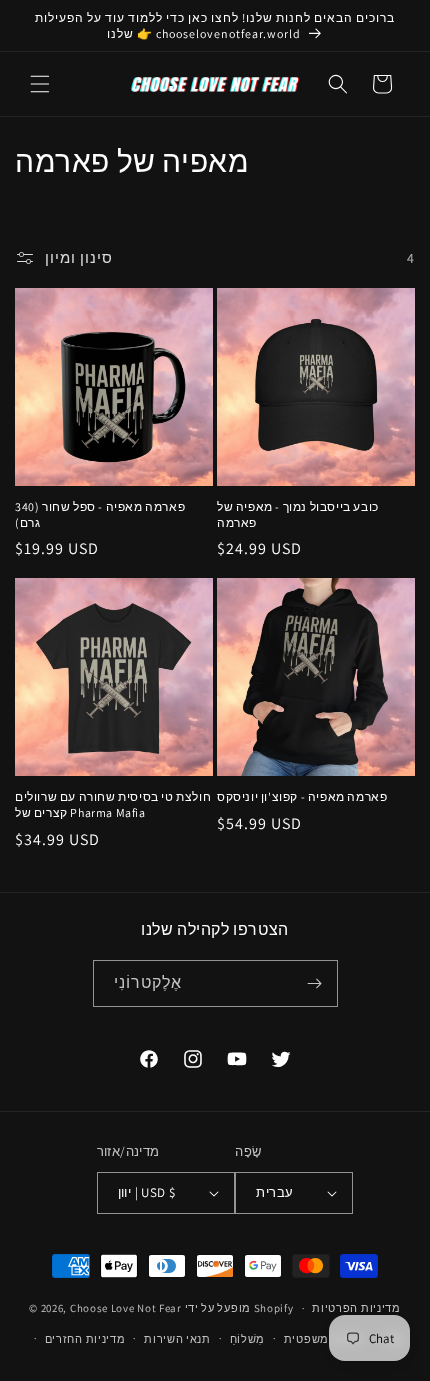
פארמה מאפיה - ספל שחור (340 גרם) (100, 514)
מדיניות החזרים (85, 1339)
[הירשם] (315, 983)
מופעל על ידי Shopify (239, 1308)
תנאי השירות (177, 1339)
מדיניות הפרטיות (356, 1308)
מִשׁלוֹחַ (248, 1339)
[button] (40, 84)
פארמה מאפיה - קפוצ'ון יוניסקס (302, 796)
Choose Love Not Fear (126, 1308)
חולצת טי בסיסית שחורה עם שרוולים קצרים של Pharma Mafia (113, 804)
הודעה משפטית (324, 1339)
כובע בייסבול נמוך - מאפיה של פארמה (298, 514)
